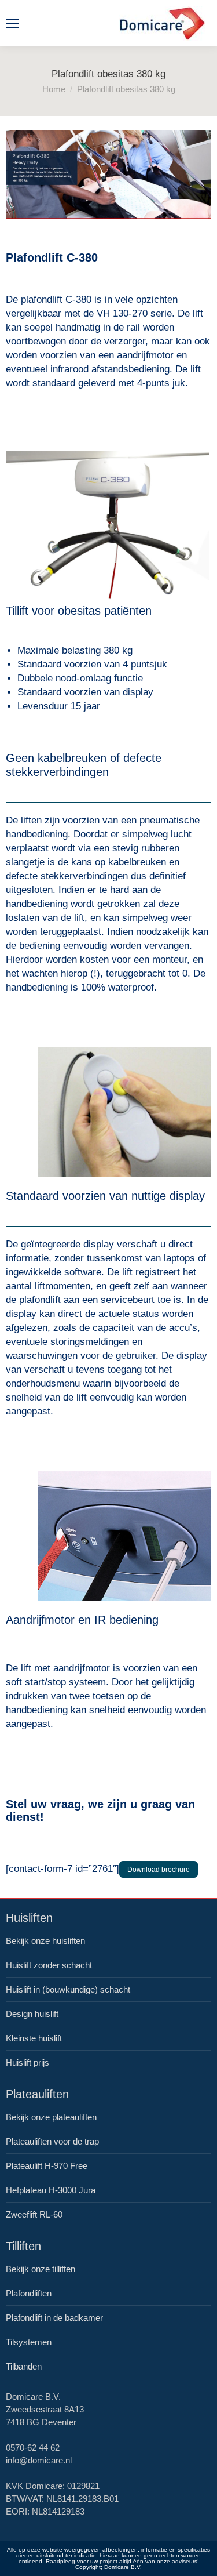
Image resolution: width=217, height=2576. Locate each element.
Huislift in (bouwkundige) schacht (68, 1989)
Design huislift (32, 2014)
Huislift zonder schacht (49, 1965)
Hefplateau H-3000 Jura (51, 2190)
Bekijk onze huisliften (45, 1941)
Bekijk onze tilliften (41, 2269)
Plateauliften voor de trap (52, 2141)
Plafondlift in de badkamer (54, 2318)
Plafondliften (29, 2293)
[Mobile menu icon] (13, 23)
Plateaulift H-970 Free (47, 2166)
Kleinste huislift (34, 2038)
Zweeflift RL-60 (34, 2214)
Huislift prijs (27, 2062)
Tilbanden (24, 2366)
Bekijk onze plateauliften (51, 2117)
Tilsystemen (29, 2342)
